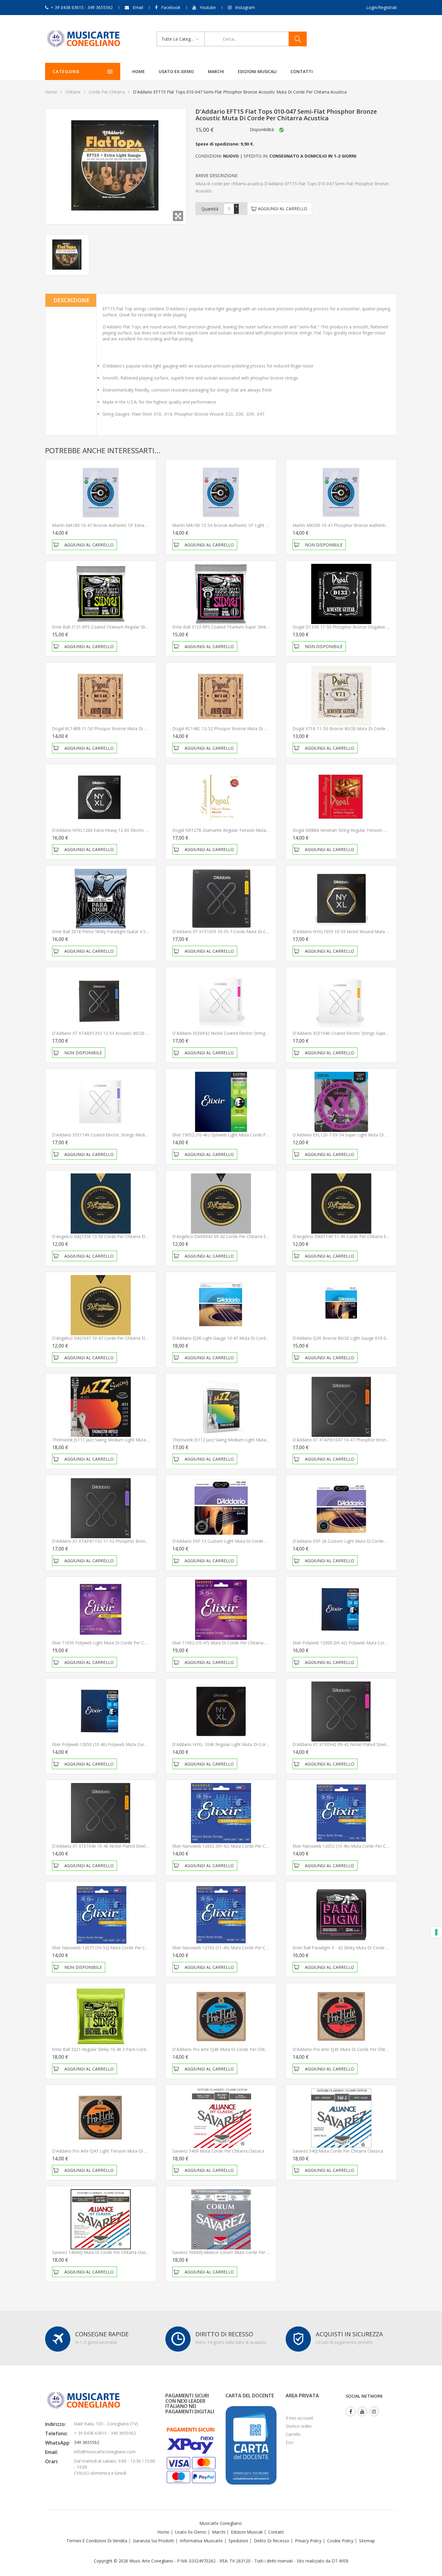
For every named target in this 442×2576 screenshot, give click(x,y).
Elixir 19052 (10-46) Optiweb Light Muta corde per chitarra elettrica (238, 1135)
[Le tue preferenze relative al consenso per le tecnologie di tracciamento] (436, 1932)
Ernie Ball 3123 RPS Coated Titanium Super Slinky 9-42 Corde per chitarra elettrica (252, 627)
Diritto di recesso (272, 2541)
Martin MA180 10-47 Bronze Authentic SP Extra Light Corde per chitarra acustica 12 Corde (140, 525)
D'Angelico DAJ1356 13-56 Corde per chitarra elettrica (105, 1236)
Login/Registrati (382, 7)
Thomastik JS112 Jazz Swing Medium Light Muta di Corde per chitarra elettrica (249, 1440)
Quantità (210, 209)
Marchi (216, 71)
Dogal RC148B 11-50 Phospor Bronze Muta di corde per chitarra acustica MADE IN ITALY (141, 729)
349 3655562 (87, 2442)
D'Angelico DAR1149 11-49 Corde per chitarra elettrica (346, 1236)
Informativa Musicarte (201, 2541)
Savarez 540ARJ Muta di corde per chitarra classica (103, 2252)
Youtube (208, 7)
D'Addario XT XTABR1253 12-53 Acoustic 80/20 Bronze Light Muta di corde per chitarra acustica (147, 1033)
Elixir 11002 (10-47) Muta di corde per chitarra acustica (227, 1643)
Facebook (171, 7)
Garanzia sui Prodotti (153, 2541)
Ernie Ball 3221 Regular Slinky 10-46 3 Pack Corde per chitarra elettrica (121, 2049)
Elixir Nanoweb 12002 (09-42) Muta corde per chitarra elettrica (234, 1846)
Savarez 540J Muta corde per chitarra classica (338, 2151)
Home (139, 71)
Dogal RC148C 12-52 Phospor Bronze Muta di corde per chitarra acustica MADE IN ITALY (261, 729)
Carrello (293, 2434)
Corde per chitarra (107, 92)
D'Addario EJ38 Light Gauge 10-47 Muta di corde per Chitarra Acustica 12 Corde (250, 1338)
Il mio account (299, 2418)
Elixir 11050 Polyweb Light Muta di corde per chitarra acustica (113, 1643)
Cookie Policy (340, 2541)
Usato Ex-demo (191, 2532)
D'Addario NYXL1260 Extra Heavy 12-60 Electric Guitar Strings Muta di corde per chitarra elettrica (147, 830)
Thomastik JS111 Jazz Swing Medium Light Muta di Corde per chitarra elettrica (129, 1440)
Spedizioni (238, 2541)
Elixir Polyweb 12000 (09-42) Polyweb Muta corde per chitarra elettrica (362, 1643)
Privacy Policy (308, 2541)
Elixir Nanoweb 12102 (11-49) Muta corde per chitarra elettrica (234, 1948)
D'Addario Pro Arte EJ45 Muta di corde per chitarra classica (351, 2049)
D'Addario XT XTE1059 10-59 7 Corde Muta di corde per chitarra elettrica (244, 931)
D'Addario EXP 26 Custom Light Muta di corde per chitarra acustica (359, 1541)
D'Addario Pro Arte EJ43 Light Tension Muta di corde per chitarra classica (124, 2151)
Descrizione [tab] (72, 300)
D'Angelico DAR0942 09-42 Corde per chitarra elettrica (226, 1236)
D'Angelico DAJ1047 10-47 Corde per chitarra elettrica (105, 1338)
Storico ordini (299, 2426)
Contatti (302, 71)
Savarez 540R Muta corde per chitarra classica (218, 2151)
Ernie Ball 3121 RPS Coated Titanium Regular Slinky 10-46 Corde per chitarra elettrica (135, 627)
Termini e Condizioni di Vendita (97, 2541)
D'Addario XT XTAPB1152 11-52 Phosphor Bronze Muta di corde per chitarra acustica (137, 1541)
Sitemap (367, 2541)
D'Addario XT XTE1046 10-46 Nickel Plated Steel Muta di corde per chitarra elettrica (134, 1846)
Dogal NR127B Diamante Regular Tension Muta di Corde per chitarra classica (249, 830)
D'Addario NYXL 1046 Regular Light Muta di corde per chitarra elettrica (242, 1744)
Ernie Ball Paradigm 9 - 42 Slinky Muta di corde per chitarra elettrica (359, 1948)
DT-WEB (340, 2561)
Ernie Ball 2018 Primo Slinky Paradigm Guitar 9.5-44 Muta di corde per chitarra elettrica (137, 931)
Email (138, 7)
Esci (289, 2442)
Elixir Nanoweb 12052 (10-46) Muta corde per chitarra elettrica (354, 1846)
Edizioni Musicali (257, 71)
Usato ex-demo (176, 71)
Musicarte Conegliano (221, 2523)
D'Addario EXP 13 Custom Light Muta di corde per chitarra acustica (239, 1541)
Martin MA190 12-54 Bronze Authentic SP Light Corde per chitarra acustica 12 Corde (255, 525)
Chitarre (73, 92)
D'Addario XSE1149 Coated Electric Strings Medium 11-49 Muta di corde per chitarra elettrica (143, 1135)
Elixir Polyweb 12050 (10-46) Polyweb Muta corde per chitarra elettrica (121, 1744)
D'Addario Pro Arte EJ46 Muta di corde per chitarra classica (231, 2049)
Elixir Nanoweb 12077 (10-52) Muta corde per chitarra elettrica (113, 1948)
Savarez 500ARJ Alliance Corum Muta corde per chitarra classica (235, 2252)
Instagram (245, 7)
